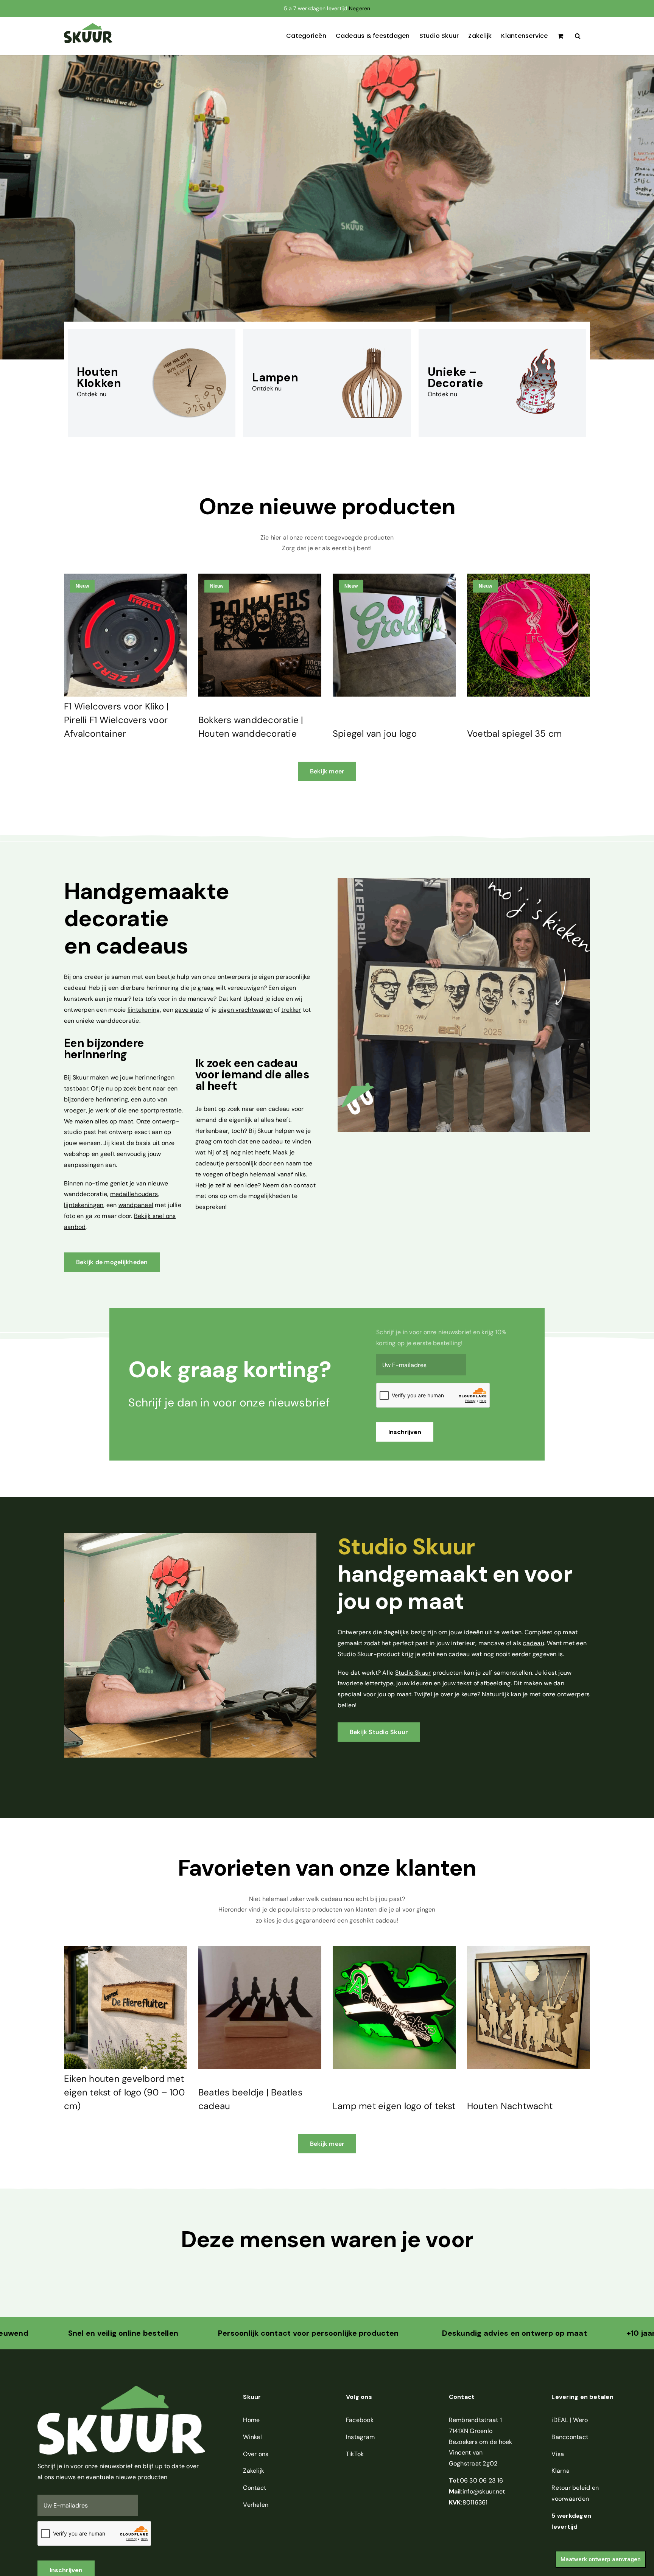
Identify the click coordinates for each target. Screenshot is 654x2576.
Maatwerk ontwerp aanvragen (601, 2559)
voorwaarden (570, 2499)
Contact (255, 2488)
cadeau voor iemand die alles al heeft (252, 1074)
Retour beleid (571, 2488)
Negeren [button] (360, 8)
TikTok (355, 2454)
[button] (578, 36)
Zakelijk (254, 2471)
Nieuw (82, 586)
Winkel (252, 2437)
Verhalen (256, 2505)
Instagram (360, 2437)
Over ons (256, 2454)
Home (251, 2420)
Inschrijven (405, 1432)
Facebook (360, 2420)
